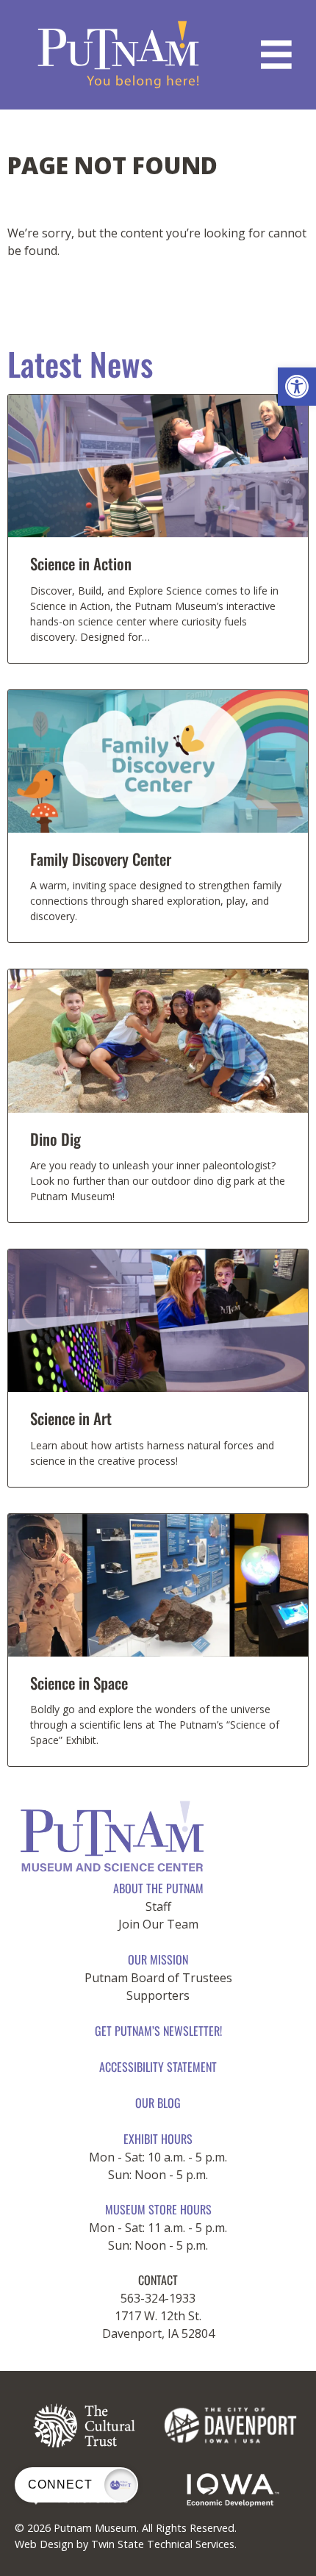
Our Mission (158, 1959)
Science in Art (71, 1418)
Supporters (158, 1995)
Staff (158, 1906)
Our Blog (158, 2103)
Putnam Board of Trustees (158, 1978)
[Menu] (276, 55)
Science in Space (79, 1683)
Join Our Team (158, 1924)
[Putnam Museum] (119, 55)
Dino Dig (55, 1139)
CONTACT (158, 2280)
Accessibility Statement (158, 2067)
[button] (297, 387)
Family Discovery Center (101, 859)
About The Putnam (158, 1888)
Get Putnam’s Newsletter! (158, 2031)
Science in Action (81, 563)
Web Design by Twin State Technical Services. (126, 2544)
